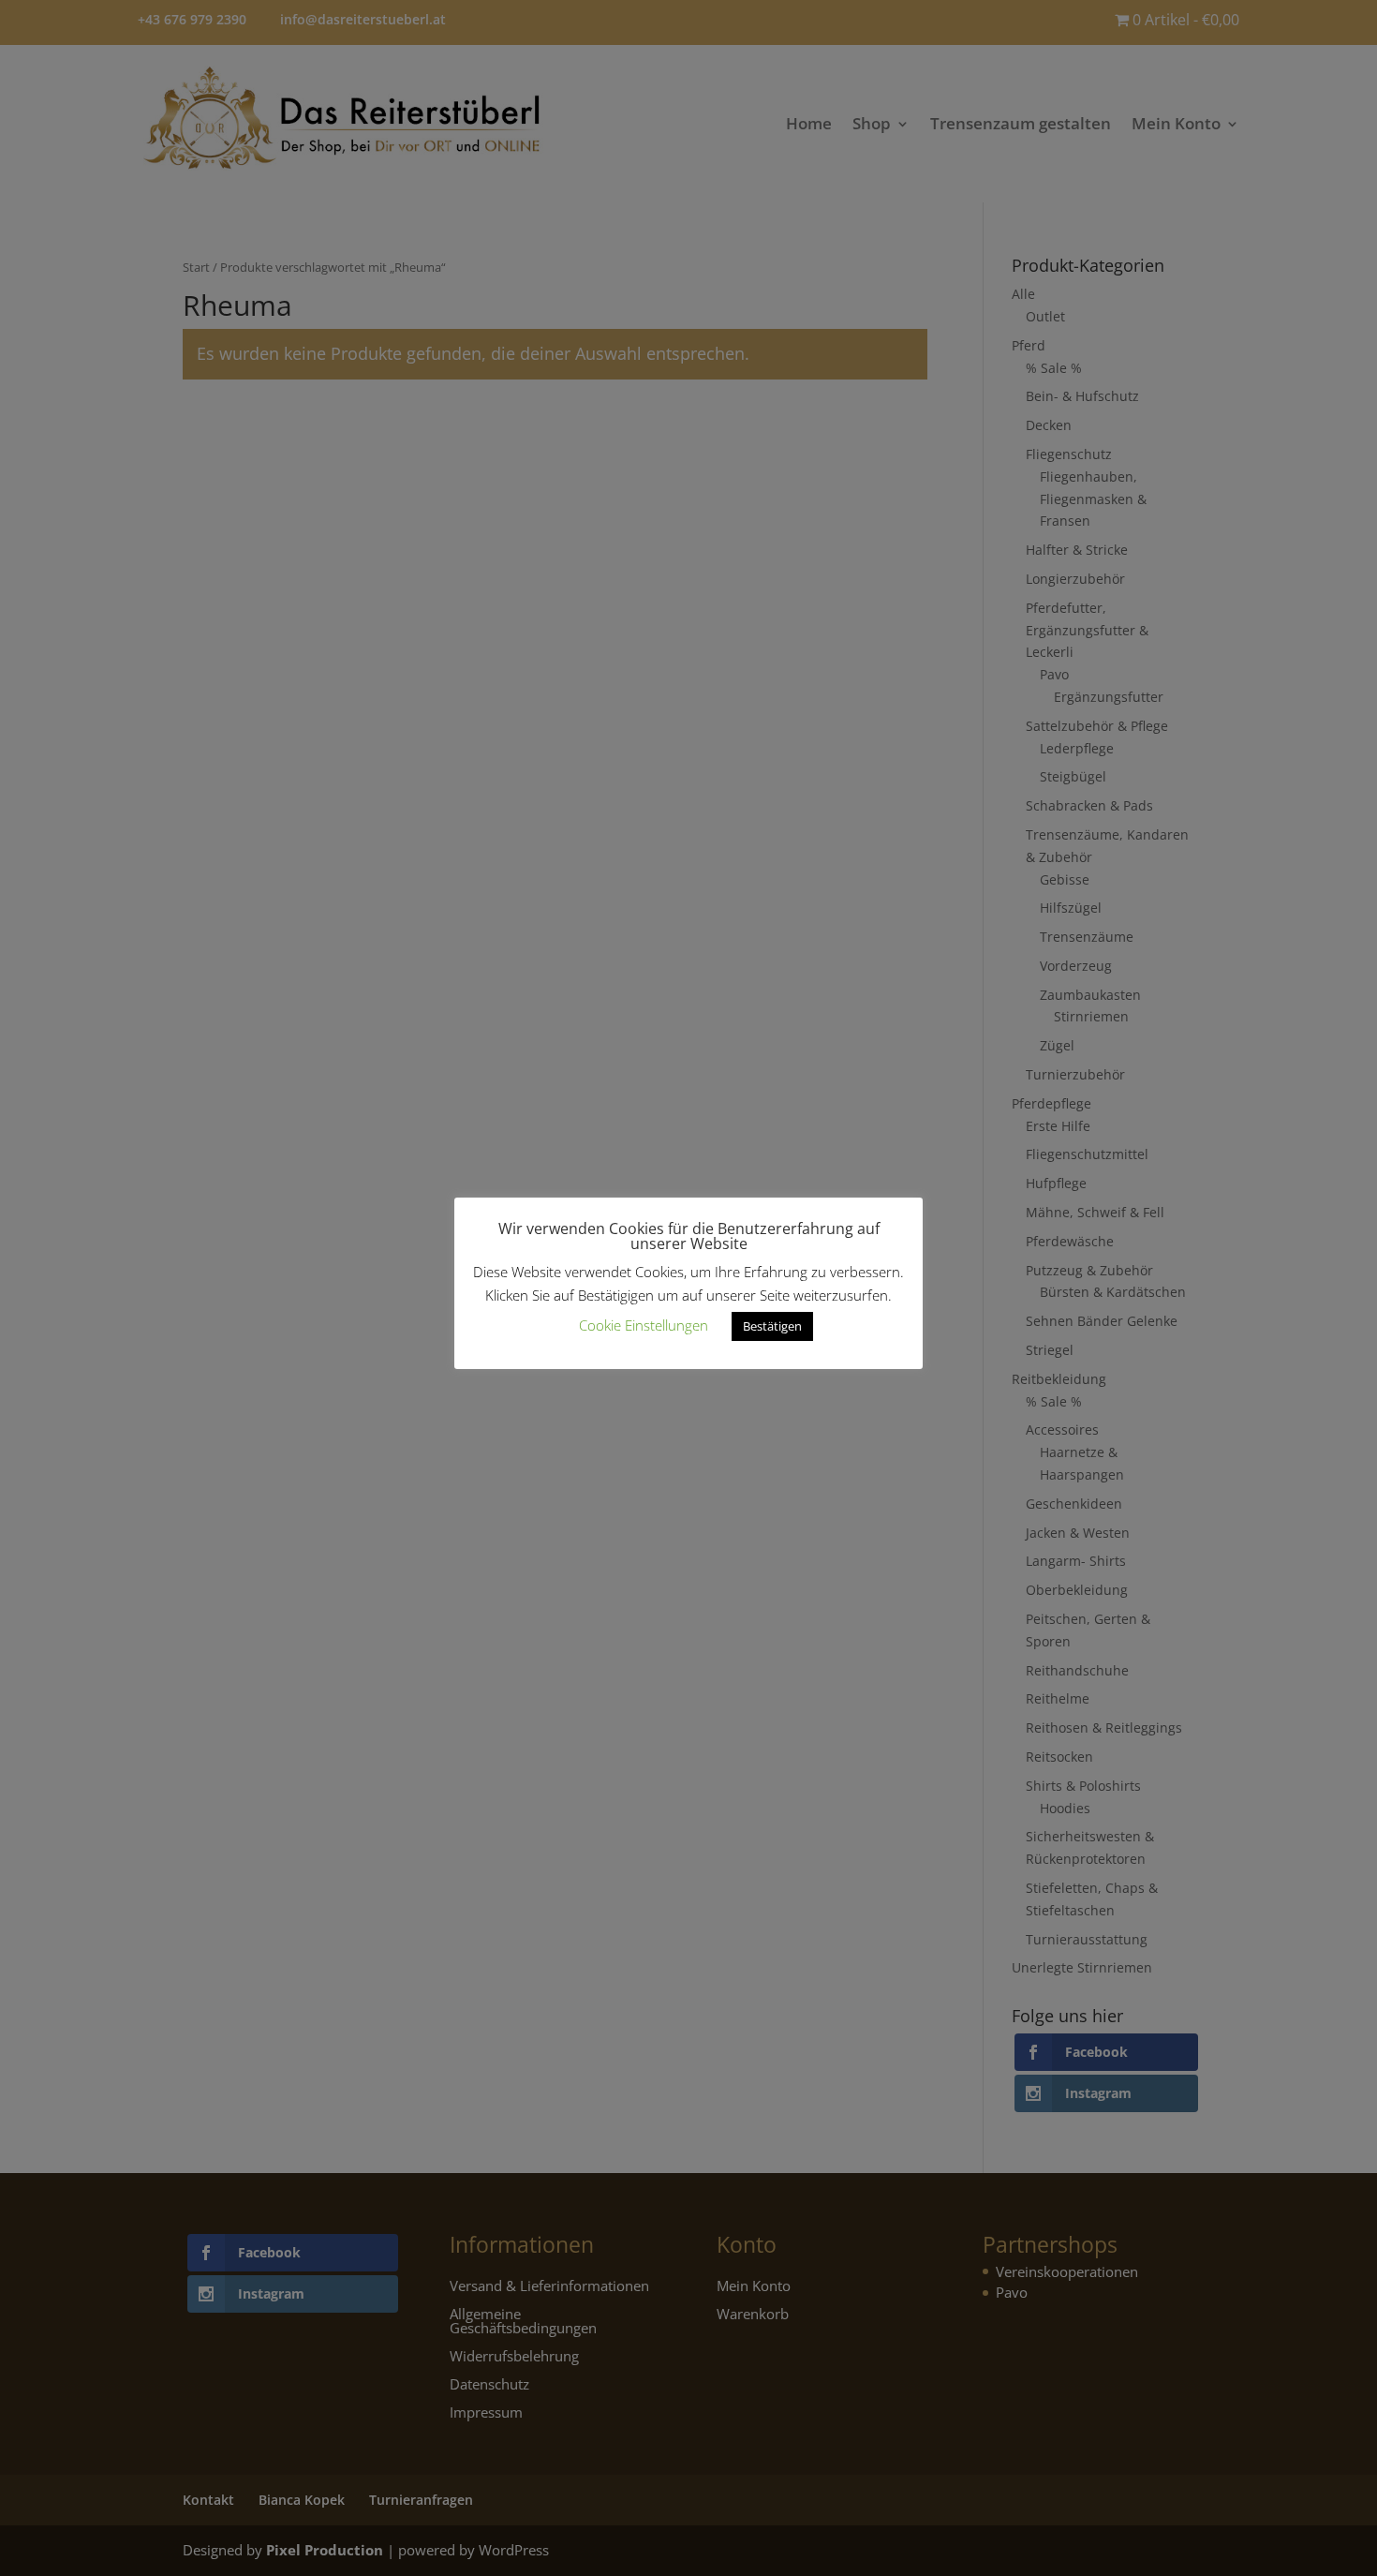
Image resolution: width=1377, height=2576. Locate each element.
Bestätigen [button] (772, 1326)
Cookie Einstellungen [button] (644, 1325)
